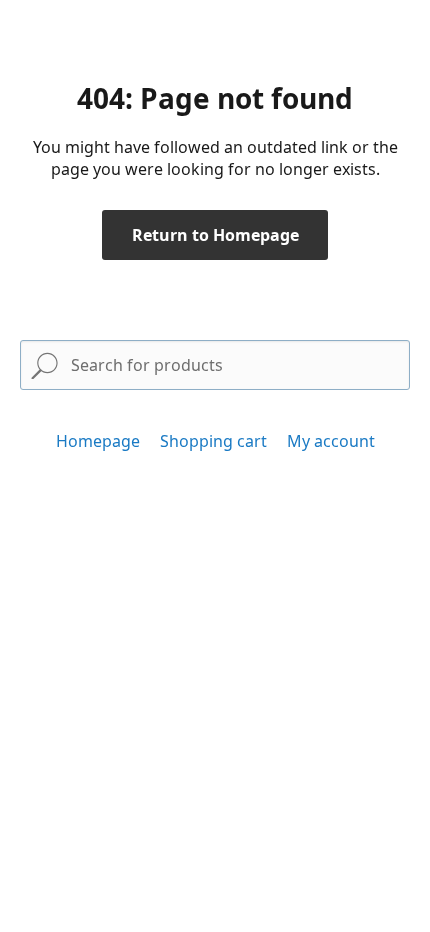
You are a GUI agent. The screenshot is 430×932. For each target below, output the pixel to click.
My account (331, 441)
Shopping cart (213, 441)
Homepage (98, 441)
